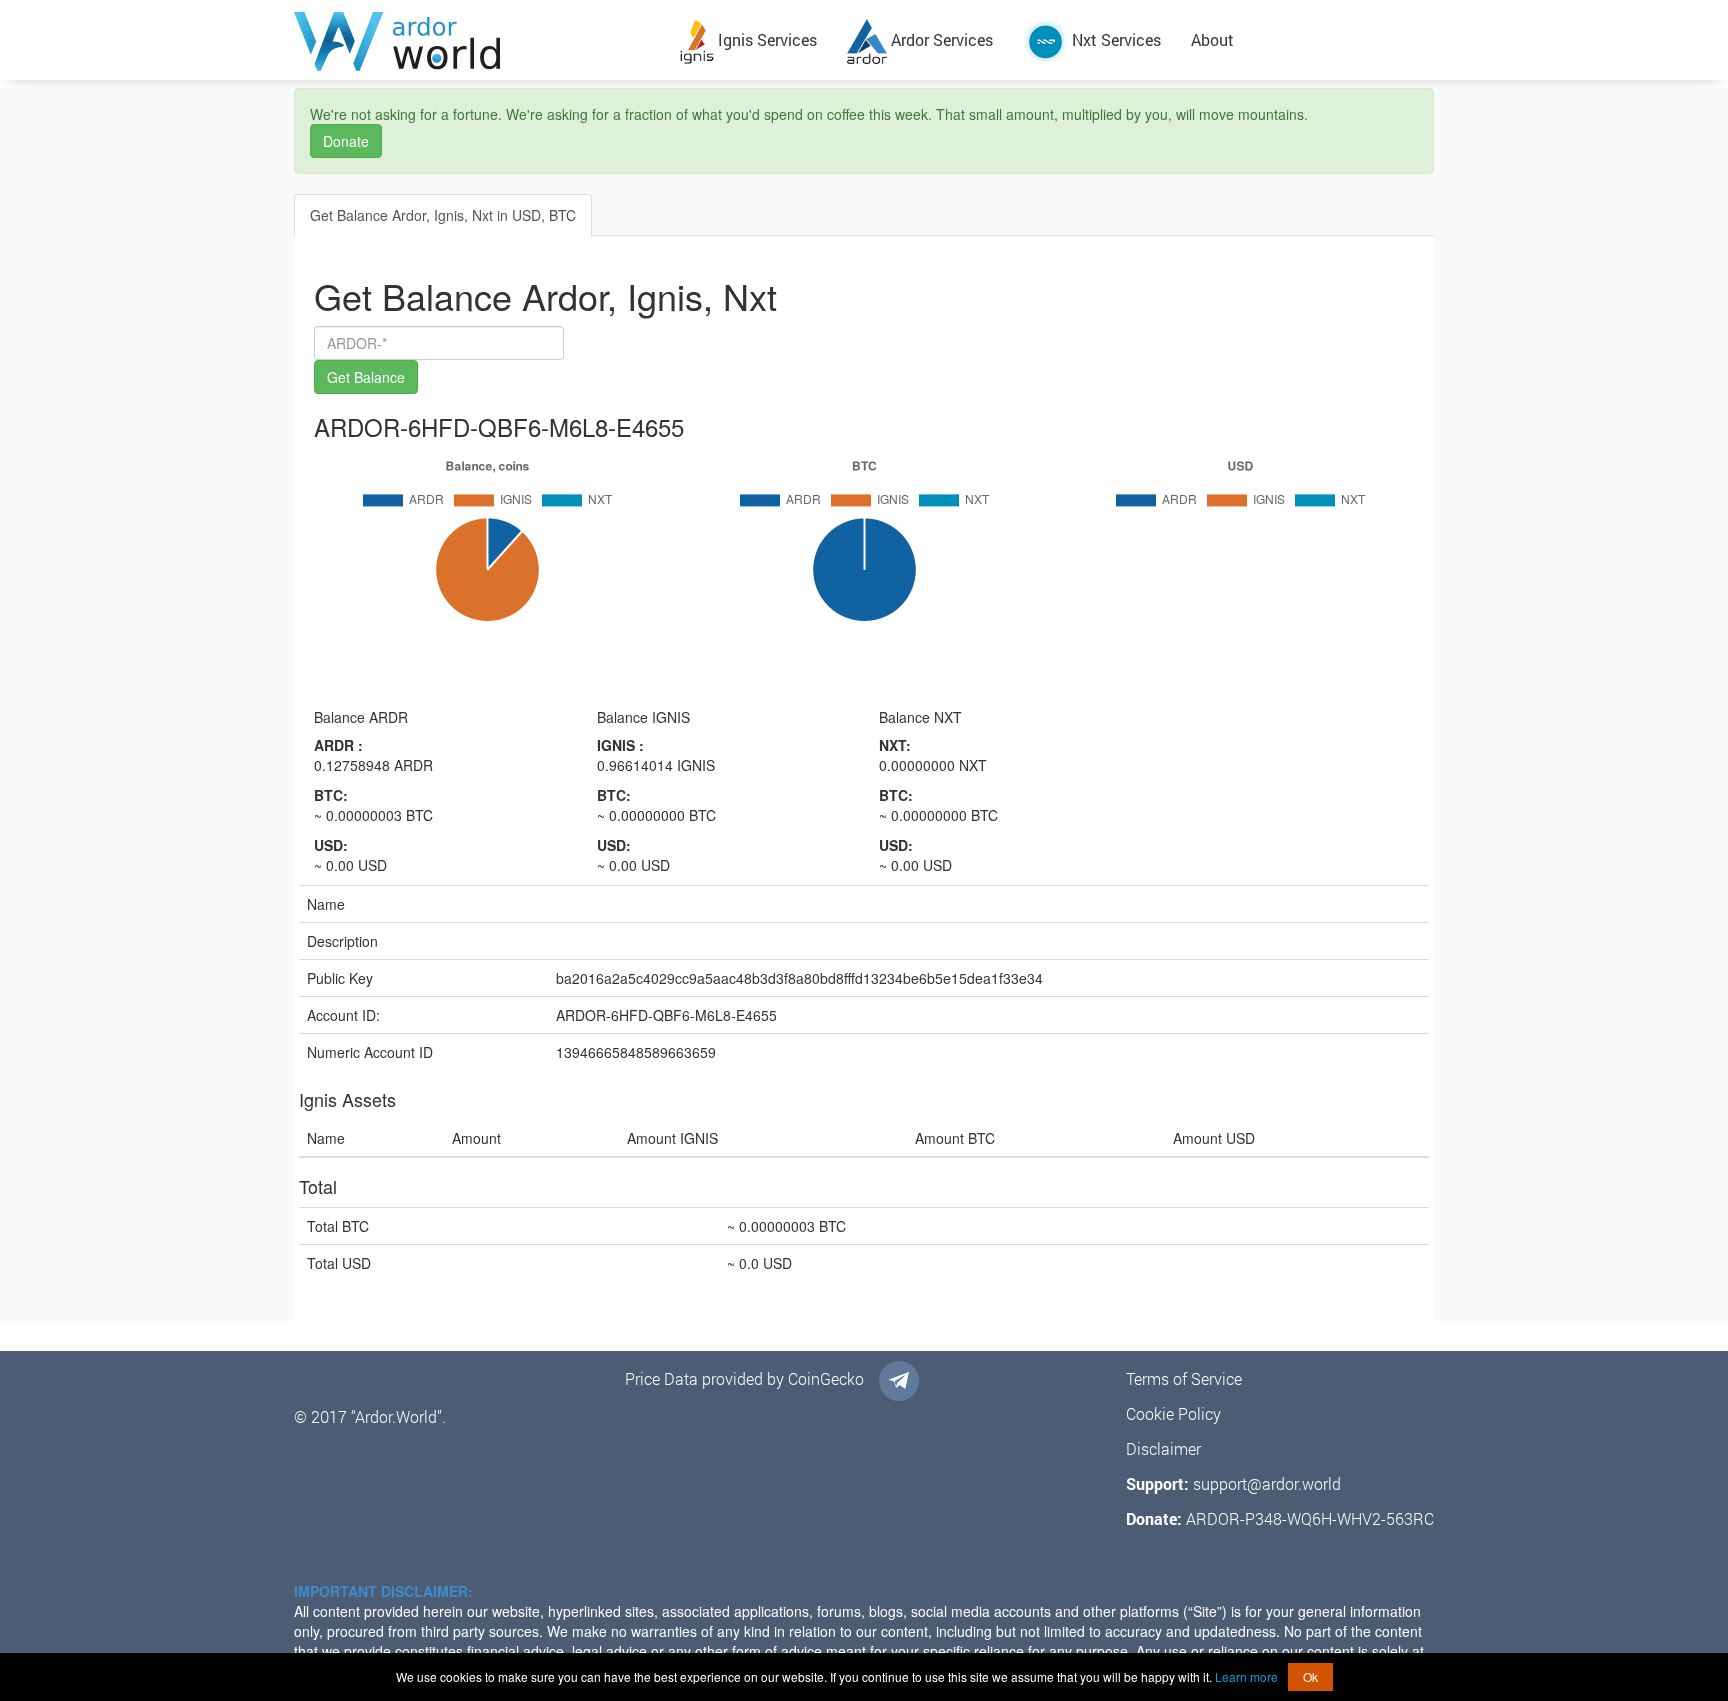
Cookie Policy (1173, 1413)
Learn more (1246, 1676)
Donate (346, 141)
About (1212, 39)
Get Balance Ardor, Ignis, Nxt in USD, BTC (443, 215)
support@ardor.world (1267, 1483)
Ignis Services (765, 39)
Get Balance (366, 377)
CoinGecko (826, 1378)
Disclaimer (1163, 1448)
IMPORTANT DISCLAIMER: (383, 1591)
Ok (1310, 1676)
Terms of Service (1184, 1378)
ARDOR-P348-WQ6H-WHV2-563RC (1310, 1518)
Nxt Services (1114, 39)
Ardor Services (940, 39)
